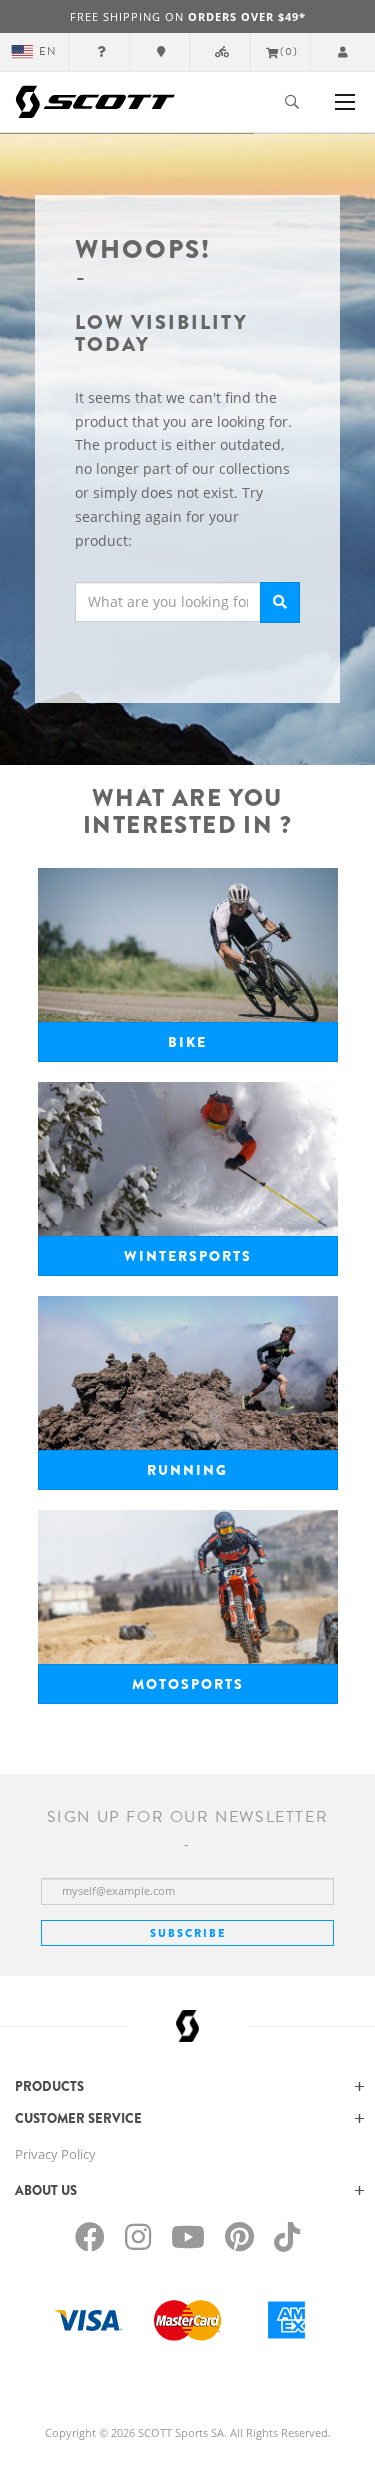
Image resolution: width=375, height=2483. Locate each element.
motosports (188, 1684)
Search (280, 602)
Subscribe (188, 1933)
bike (187, 1042)
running (187, 1470)
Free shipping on (188, 16)
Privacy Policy (55, 2154)
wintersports (188, 1256)
